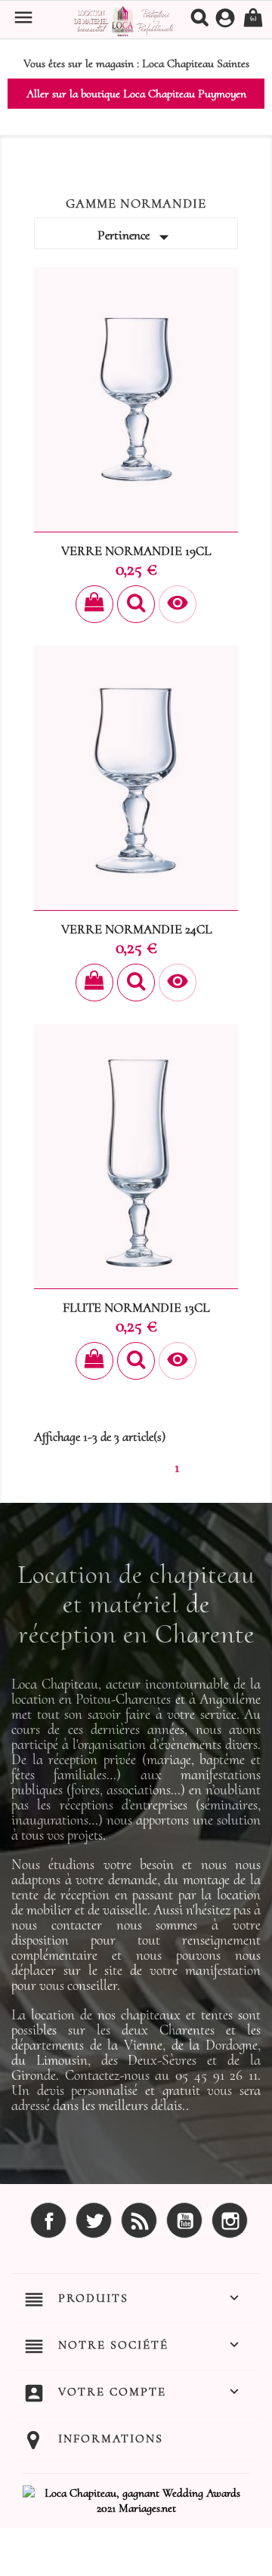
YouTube (184, 2220)
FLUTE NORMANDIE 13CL (136, 1308)
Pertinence (136, 237)
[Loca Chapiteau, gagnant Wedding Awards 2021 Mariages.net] (136, 2499)
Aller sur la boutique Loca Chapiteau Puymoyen (136, 94)
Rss (139, 2220)
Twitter (94, 2220)
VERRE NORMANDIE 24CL (136, 929)
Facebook (48, 2220)
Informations (111, 2439)
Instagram (230, 2220)
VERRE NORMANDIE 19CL (136, 551)
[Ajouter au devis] (94, 604)
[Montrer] (136, 604)
